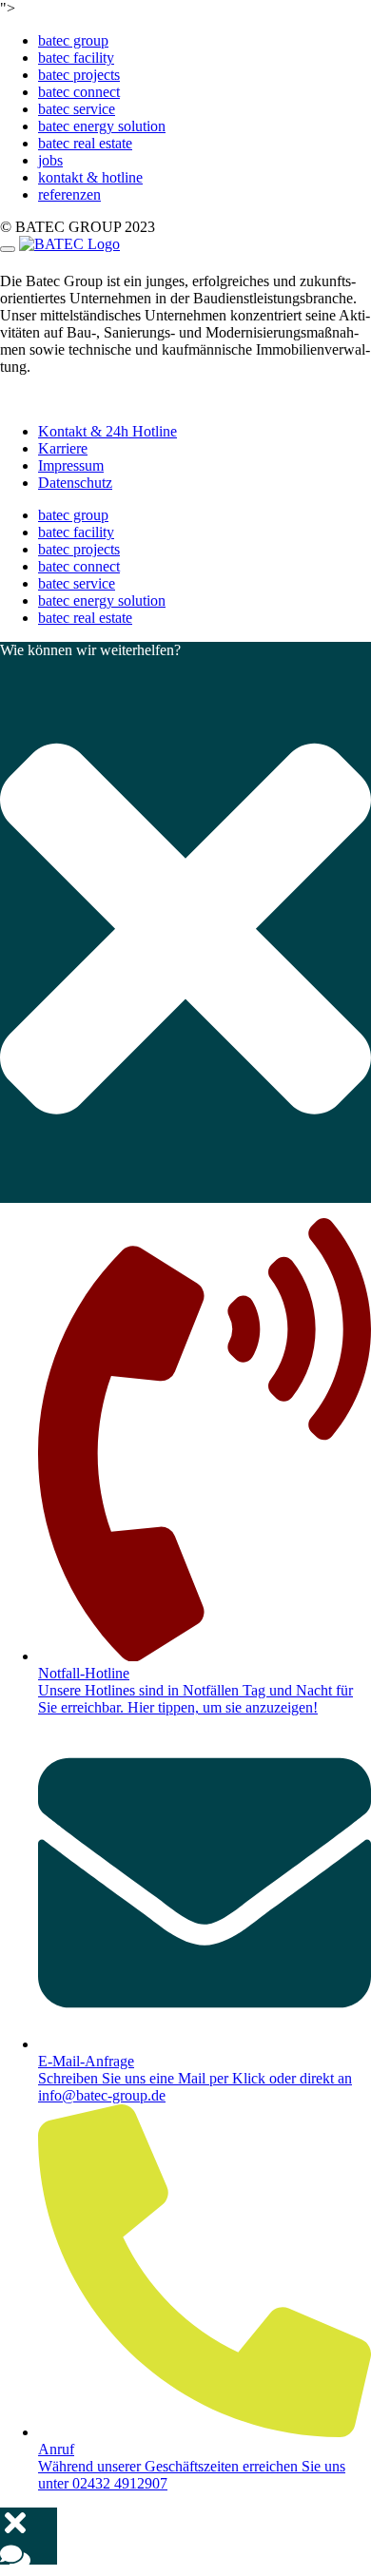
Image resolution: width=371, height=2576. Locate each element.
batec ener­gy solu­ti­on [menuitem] (102, 126)
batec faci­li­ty (76, 532)
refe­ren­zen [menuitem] (69, 194)
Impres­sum (71, 465)
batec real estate (85, 618)
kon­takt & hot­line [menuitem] (90, 177)
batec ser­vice (77, 583)
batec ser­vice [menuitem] (77, 109)
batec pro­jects (79, 549)
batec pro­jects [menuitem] (79, 75)
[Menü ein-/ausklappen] (8, 249)
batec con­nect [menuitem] (79, 92)
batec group (73, 515)
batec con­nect (79, 566)
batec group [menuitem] (73, 40)
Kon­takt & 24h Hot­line (107, 431)
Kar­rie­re (63, 448)
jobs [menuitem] (50, 160)
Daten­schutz (75, 483)
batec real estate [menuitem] (85, 143)
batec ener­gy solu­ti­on (102, 600)
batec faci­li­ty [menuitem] (76, 58)
